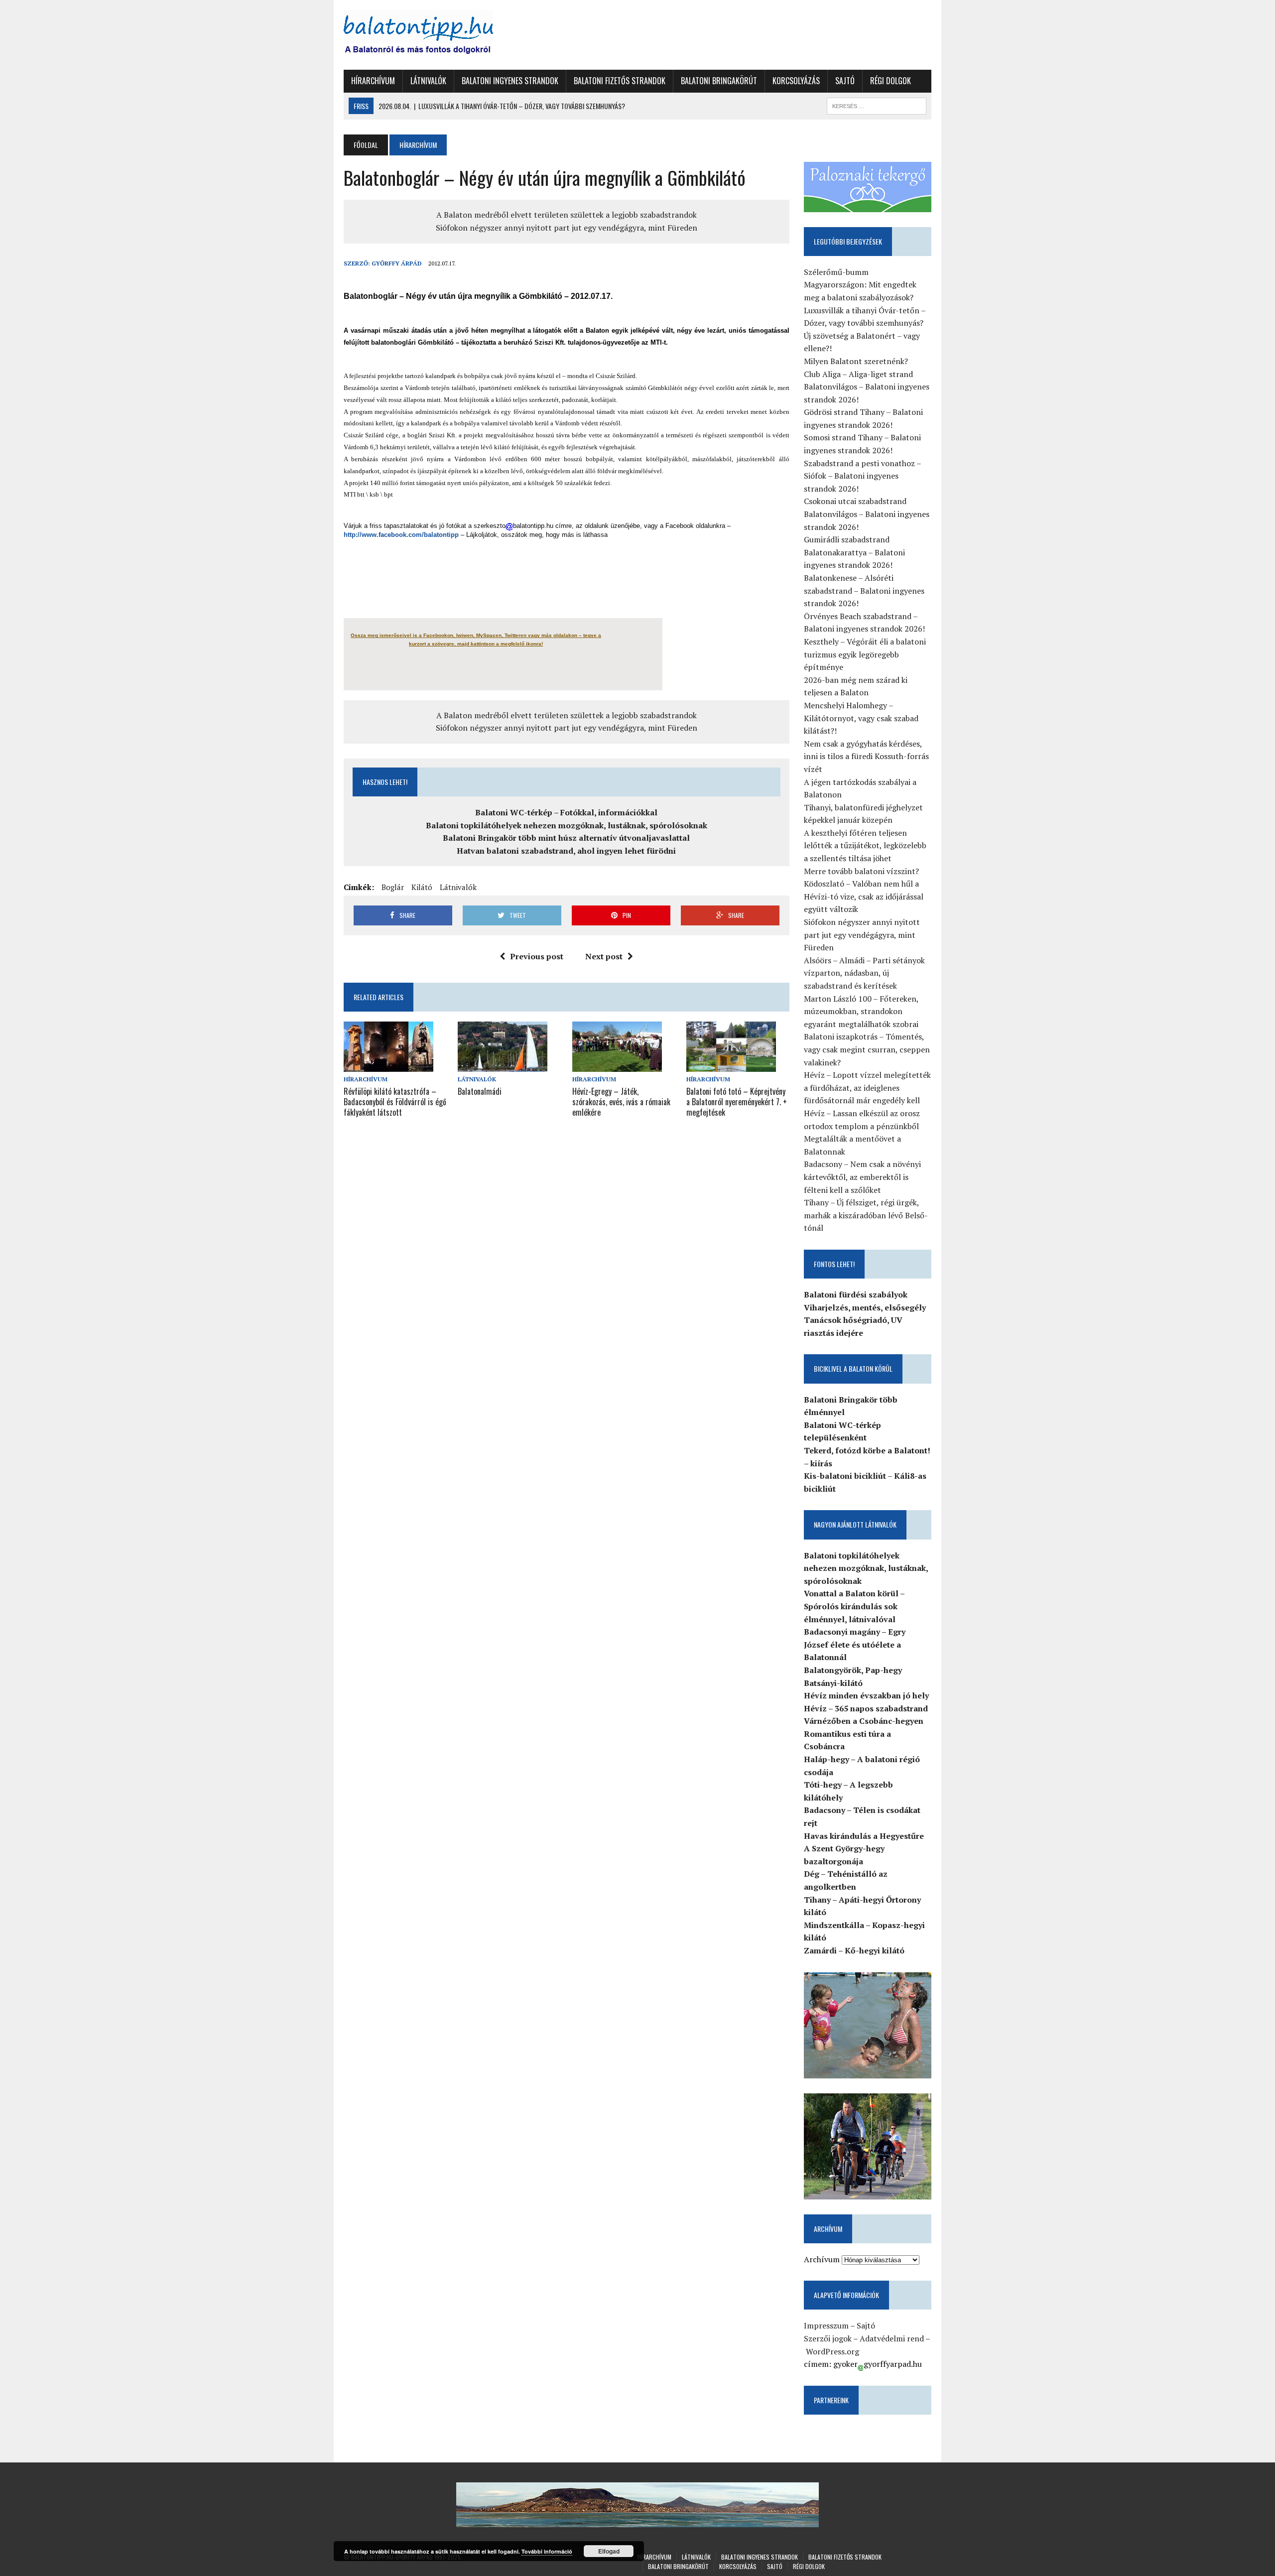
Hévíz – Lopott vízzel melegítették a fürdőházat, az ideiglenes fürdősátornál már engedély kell (867, 1088)
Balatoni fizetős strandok (620, 81)
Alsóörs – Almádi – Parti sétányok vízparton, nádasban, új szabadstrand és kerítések (864, 973)
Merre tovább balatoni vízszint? (861, 871)
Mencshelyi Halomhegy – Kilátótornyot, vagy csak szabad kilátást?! (861, 718)
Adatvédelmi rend (892, 2338)
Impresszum (826, 2325)
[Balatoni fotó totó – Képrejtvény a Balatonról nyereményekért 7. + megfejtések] (731, 1065)
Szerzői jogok (828, 2338)
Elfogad (609, 2551)
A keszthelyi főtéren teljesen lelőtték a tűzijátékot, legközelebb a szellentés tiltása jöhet (865, 845)
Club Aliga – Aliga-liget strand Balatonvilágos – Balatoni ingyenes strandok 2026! (867, 387)
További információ (547, 2551)
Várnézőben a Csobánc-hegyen (864, 1721)
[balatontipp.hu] (437, 35)
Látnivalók (428, 81)
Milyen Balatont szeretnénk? (856, 361)
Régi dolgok (891, 81)
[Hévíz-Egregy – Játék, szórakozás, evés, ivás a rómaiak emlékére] (617, 1065)
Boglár (393, 887)
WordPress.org (832, 2351)
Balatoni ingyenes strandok (510, 81)
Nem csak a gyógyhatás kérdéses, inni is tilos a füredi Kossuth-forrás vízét (866, 756)
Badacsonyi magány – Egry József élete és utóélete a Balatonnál (855, 1644)
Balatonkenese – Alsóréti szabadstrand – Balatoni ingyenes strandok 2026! (864, 590)
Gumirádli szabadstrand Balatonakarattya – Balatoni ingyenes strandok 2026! (854, 552)
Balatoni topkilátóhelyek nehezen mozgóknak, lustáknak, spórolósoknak (567, 825)
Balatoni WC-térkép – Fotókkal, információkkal (566, 812)
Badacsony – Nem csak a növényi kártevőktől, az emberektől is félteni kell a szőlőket (862, 1177)
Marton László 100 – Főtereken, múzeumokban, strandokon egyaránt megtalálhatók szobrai (861, 1011)
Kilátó (422, 887)
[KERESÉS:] (877, 105)
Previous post (537, 956)
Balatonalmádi (480, 1091)
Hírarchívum (373, 81)
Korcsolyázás (796, 81)
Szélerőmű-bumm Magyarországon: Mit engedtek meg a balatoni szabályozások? (860, 285)
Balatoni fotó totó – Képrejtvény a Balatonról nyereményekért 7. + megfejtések (737, 1102)
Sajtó (845, 81)
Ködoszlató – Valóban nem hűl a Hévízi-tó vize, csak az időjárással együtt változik (864, 896)
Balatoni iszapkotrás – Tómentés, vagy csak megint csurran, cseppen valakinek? (867, 1049)
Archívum (822, 2259)
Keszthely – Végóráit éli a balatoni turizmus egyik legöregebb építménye (865, 654)
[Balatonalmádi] (503, 1065)
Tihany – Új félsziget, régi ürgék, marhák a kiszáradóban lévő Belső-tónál (866, 1215)
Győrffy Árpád (397, 263)
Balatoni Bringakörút (719, 81)
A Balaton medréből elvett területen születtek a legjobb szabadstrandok (567, 215)
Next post (604, 956)
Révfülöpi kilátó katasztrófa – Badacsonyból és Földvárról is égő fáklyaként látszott (395, 1102)
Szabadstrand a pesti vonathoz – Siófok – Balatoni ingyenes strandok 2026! (862, 476)
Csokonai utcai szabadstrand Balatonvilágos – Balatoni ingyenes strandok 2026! (867, 514)
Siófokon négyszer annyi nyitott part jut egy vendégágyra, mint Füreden (567, 228)
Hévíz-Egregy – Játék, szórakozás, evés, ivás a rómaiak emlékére (621, 1102)
